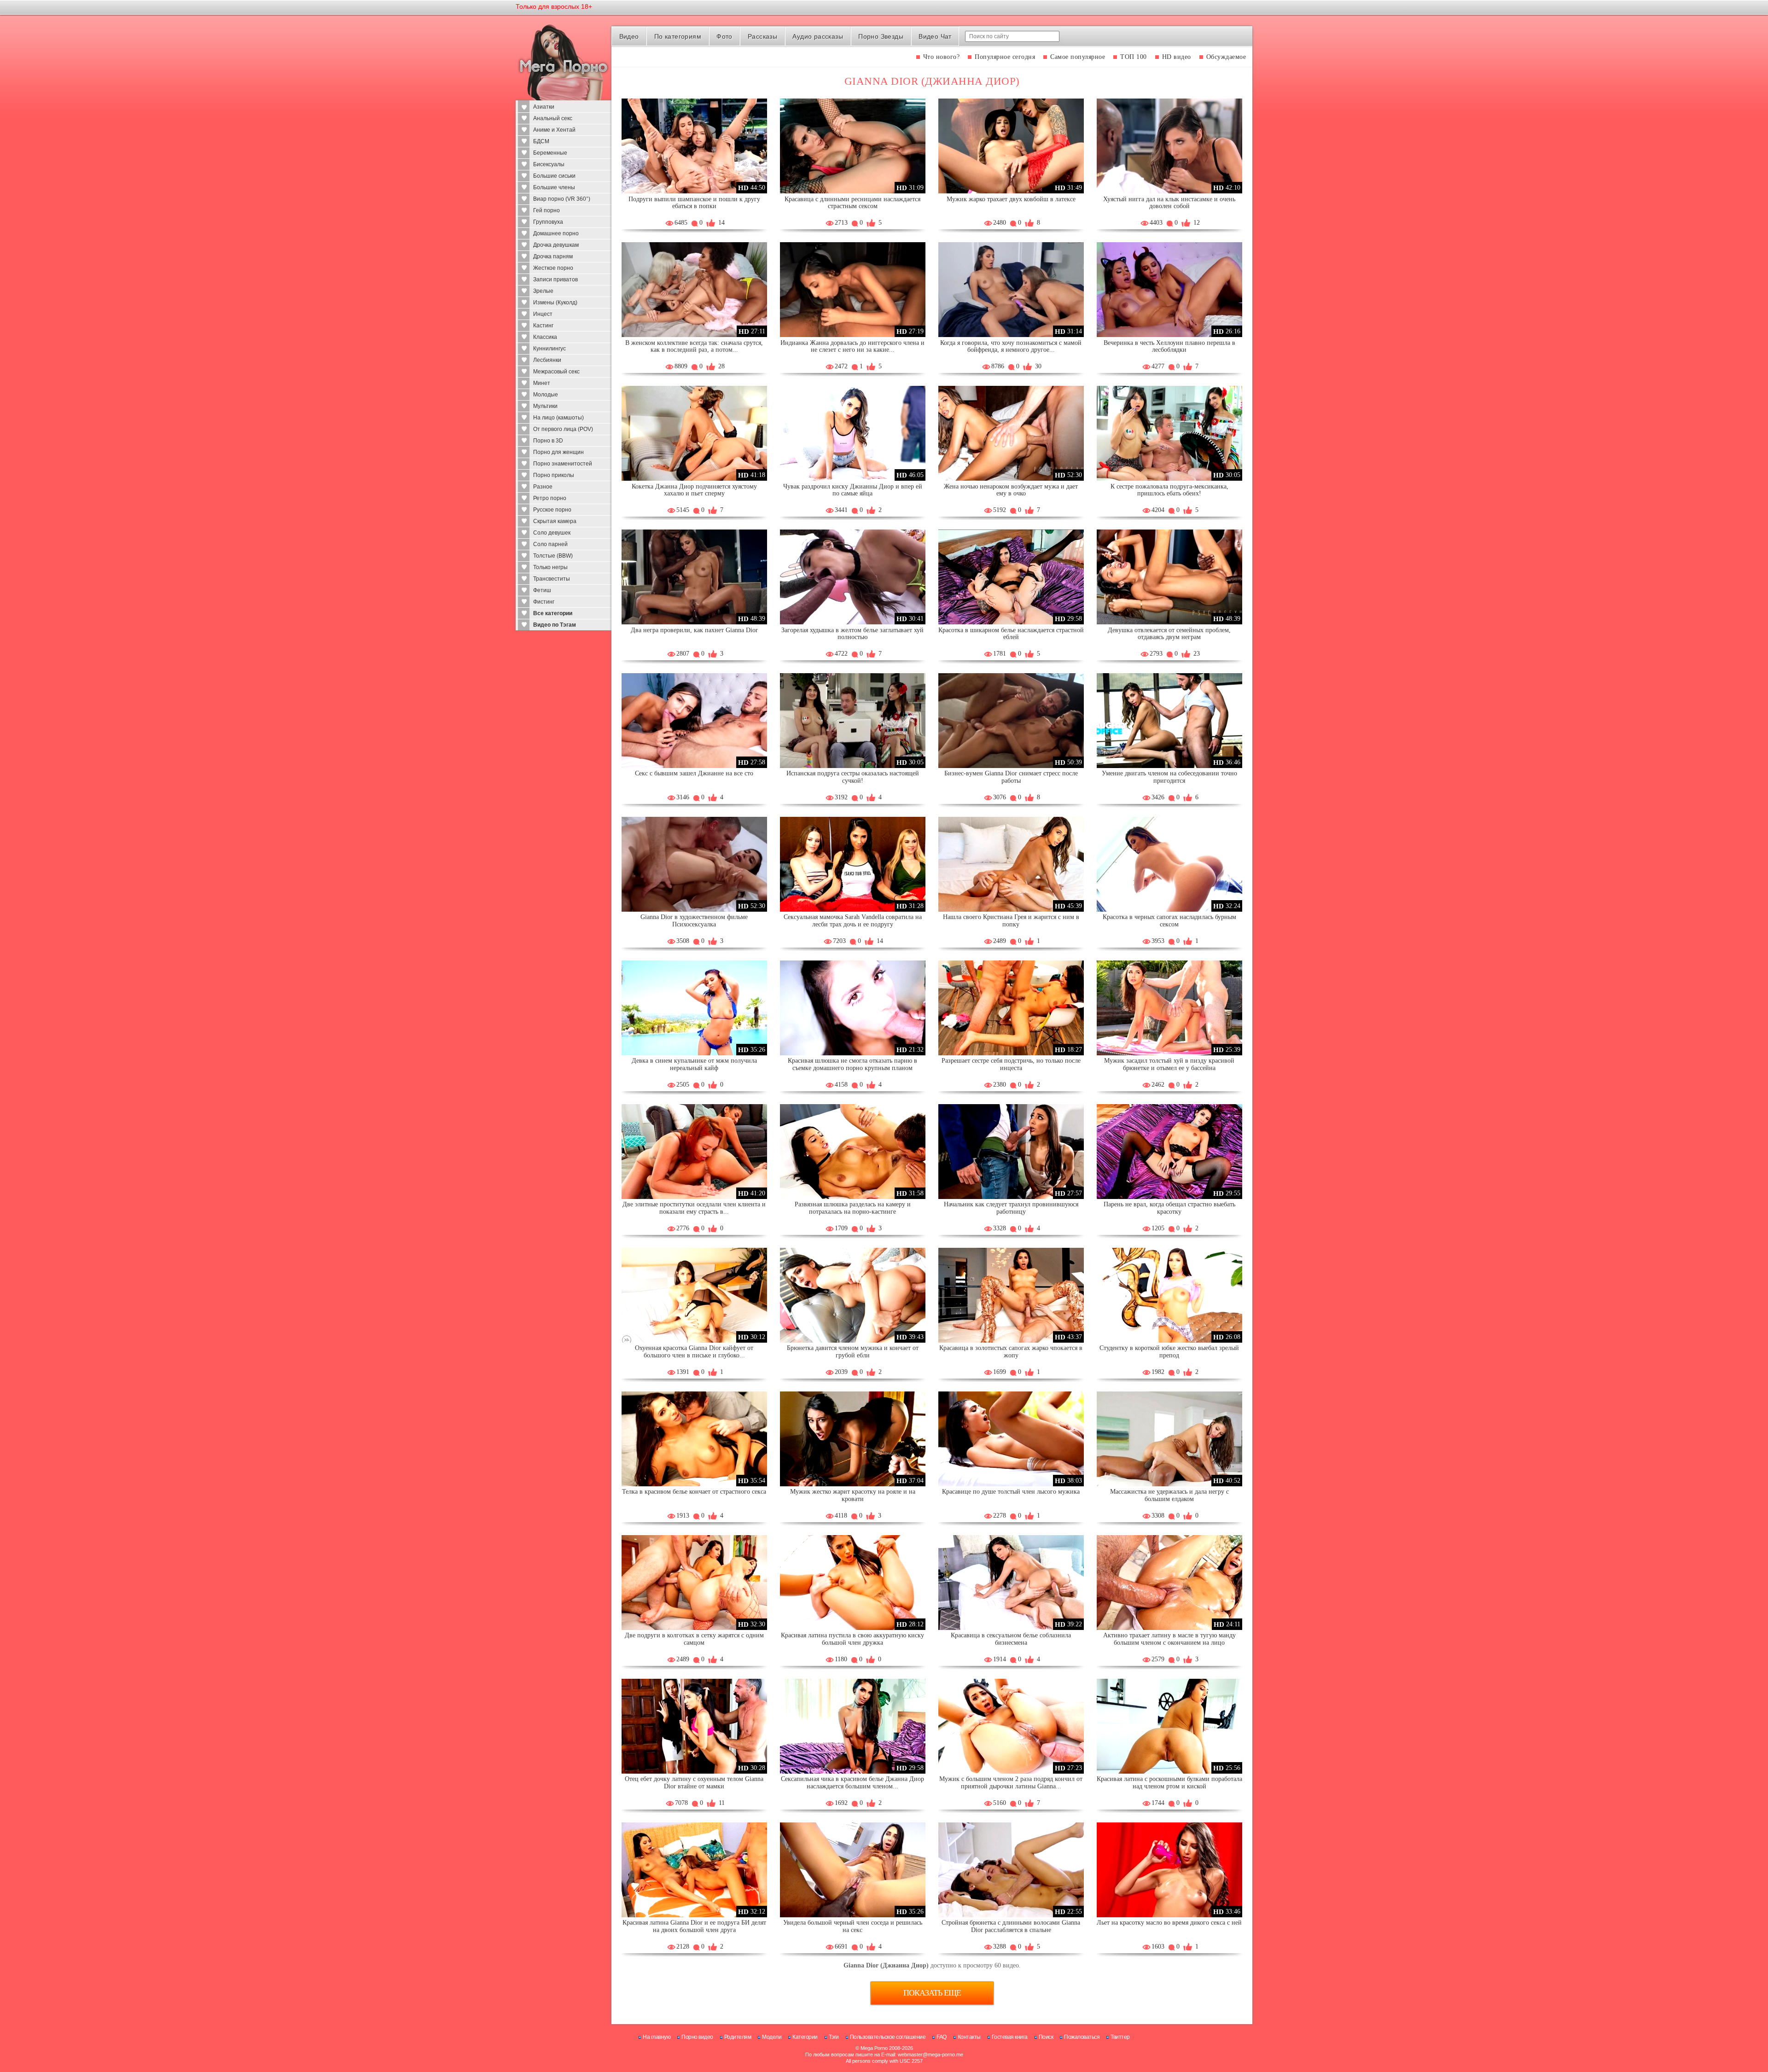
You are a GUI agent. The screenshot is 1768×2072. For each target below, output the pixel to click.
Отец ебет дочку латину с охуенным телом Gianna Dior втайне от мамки (694, 1783)
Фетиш (542, 590)
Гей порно (547, 210)
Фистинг (544, 602)
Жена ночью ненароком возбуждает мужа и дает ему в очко (1011, 490)
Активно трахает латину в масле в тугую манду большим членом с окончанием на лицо (1169, 1639)
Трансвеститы (552, 579)
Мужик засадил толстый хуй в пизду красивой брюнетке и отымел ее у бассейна (1169, 1064)
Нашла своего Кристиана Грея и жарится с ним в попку (1011, 921)
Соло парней (550, 544)
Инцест (543, 314)
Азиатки (544, 107)
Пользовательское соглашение (888, 2037)
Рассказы (762, 36)
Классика (545, 337)
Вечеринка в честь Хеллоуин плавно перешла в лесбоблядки (1169, 346)
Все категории (553, 613)
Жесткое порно (553, 268)
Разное (543, 487)
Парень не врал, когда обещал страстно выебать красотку (1169, 1208)
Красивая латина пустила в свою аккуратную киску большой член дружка (852, 1639)
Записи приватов (555, 279)
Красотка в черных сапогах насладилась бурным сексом (1169, 921)
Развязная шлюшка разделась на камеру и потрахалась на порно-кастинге (853, 1208)
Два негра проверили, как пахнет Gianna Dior (694, 630)
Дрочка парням (553, 256)
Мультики (545, 406)
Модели (772, 2037)
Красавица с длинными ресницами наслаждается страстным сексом (852, 203)
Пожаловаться (1082, 2037)
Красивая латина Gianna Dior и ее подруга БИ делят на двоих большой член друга (694, 1926)
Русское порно (552, 510)
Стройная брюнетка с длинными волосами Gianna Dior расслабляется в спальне (1011, 1926)
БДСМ (541, 141)
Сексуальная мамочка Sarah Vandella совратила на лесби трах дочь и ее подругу (853, 921)
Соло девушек (552, 533)
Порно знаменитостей (563, 464)
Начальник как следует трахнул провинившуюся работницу (1011, 1208)
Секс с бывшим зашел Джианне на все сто (694, 773)
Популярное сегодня (1005, 57)
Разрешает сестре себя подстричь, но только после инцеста (1011, 1064)
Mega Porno (874, 2048)
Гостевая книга (1010, 2037)
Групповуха (548, 222)
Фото (724, 36)
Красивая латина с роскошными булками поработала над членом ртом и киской (1169, 1783)
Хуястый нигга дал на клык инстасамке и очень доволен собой (1169, 203)
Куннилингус (550, 349)
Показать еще (932, 1993)
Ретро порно (550, 498)
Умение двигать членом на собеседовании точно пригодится (1169, 777)
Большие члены (554, 187)
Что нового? (942, 57)
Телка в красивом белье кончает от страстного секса (694, 1492)
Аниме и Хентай (554, 130)
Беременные (550, 153)
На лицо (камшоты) (558, 418)
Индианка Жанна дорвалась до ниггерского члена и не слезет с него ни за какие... (852, 346)
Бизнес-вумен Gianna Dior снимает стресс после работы (1011, 777)
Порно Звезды (881, 36)
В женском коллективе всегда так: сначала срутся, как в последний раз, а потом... (694, 346)
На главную (657, 2037)
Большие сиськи (554, 176)
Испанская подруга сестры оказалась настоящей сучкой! (853, 777)
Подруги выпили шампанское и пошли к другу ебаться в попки (694, 203)
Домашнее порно (556, 233)
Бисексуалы (549, 164)
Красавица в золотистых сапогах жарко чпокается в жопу (1011, 1352)
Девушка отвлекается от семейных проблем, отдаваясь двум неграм (1169, 634)
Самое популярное (1078, 57)
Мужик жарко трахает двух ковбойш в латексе (1011, 199)
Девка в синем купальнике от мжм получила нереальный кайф (694, 1064)
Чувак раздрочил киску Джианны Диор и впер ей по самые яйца (853, 490)
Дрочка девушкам (556, 245)
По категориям (678, 36)
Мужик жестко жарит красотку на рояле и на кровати (853, 1495)
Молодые (546, 395)
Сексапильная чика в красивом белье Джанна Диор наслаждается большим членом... (852, 1783)
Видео (629, 36)
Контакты (969, 2037)
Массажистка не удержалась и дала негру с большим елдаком (1169, 1495)
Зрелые (543, 291)
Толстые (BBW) (553, 556)
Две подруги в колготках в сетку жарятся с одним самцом (694, 1639)
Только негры (550, 567)
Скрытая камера (555, 521)
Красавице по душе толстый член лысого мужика (1011, 1492)
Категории (805, 2037)
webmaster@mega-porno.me (931, 2055)
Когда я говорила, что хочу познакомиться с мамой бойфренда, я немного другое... (1011, 346)
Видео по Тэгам (555, 625)
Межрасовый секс (556, 372)
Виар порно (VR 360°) (562, 199)
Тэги (834, 2037)
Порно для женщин (558, 452)
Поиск (1046, 2037)
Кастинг (543, 326)
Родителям (738, 2037)
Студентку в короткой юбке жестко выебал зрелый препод (1169, 1352)
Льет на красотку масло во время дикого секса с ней (1169, 1923)
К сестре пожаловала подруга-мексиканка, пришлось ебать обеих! (1169, 490)
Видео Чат (935, 36)
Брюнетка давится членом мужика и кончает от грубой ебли (853, 1352)
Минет (542, 383)
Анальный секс (553, 118)
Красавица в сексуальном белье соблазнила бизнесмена (1011, 1639)
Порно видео (697, 2037)
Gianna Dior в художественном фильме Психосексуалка (694, 921)
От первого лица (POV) (563, 429)
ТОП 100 (1134, 57)
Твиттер (1120, 2037)
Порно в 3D (548, 441)
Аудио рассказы (818, 36)
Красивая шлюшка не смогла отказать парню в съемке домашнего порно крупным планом (852, 1064)
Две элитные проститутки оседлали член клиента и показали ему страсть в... (694, 1208)
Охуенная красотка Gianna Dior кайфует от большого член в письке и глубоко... (694, 1352)
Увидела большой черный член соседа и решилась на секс (853, 1926)
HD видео (1177, 57)
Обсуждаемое (1226, 57)
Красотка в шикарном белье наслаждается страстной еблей (1011, 634)
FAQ (942, 2037)
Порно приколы (554, 475)
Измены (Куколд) (555, 303)
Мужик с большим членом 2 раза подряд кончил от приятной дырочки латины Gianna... (1011, 1783)
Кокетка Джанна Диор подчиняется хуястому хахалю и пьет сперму (694, 490)
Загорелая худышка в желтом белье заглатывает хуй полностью (852, 634)
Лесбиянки (547, 360)
